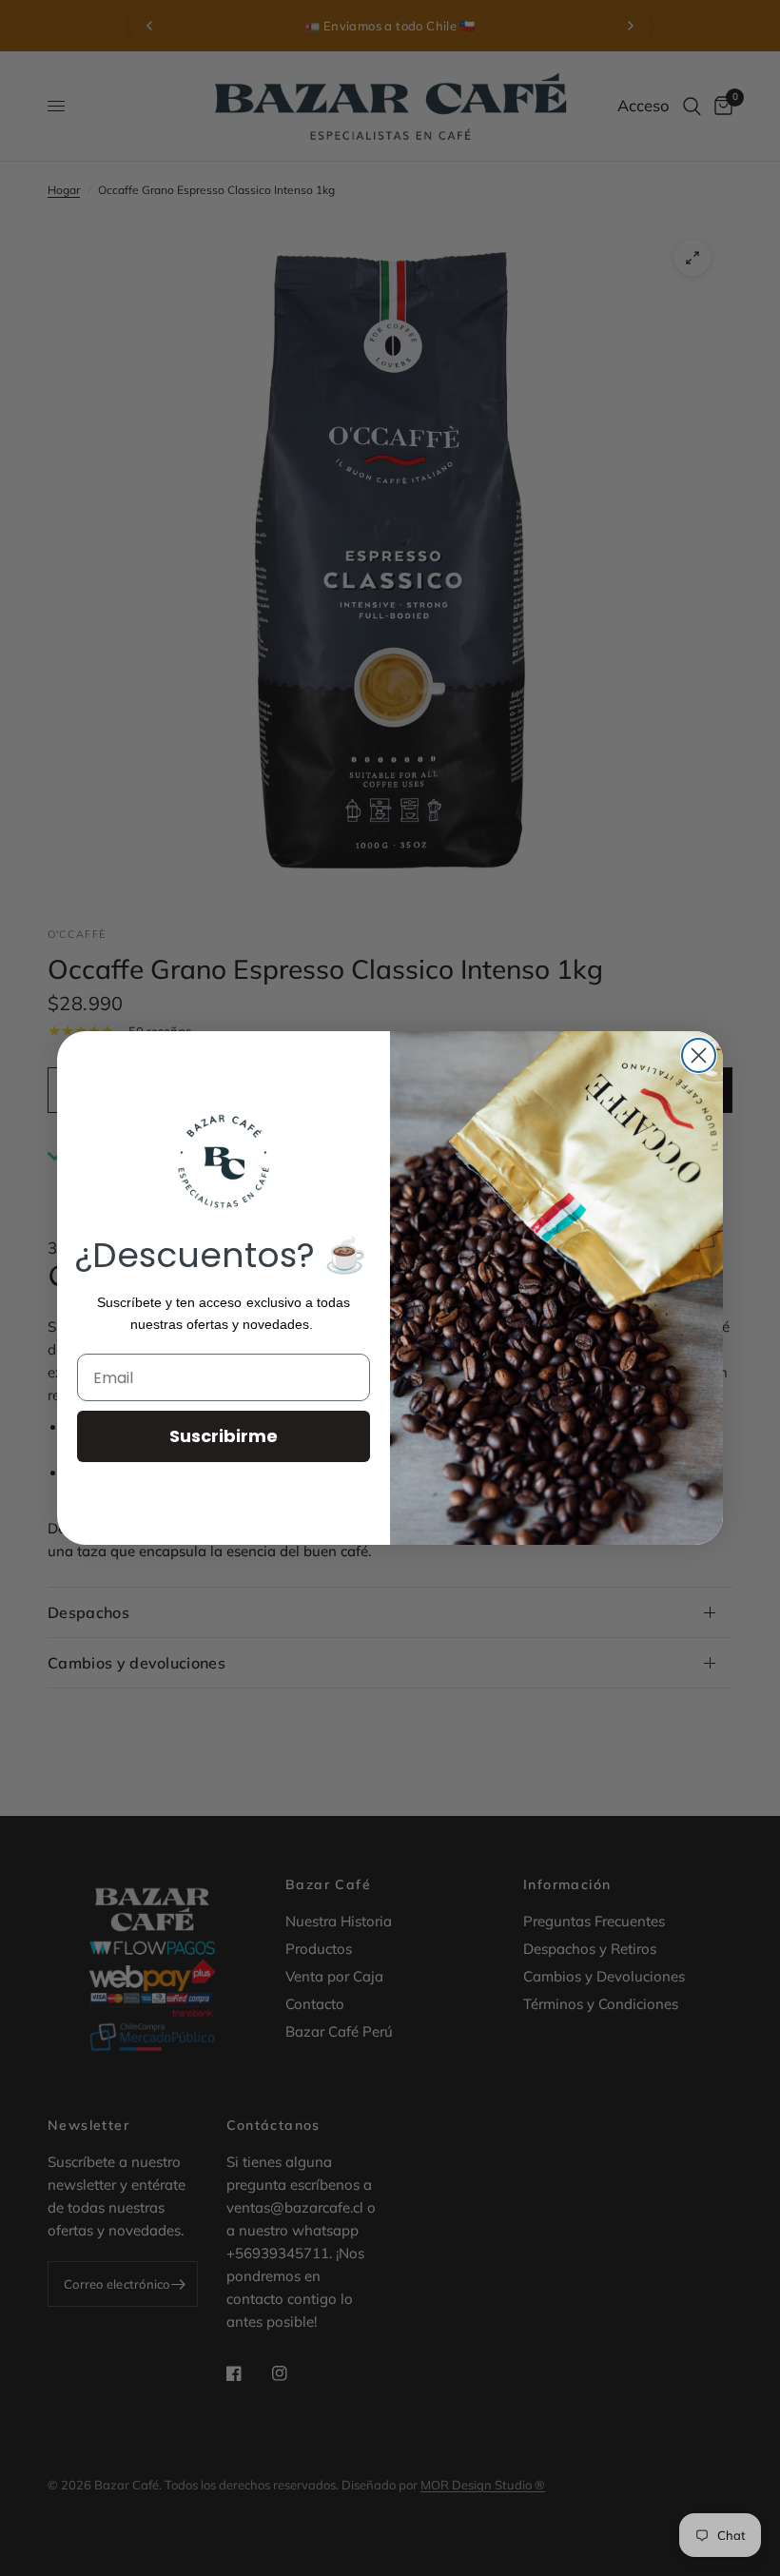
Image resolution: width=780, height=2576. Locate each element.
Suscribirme (224, 1436)
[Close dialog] (699, 1055)
